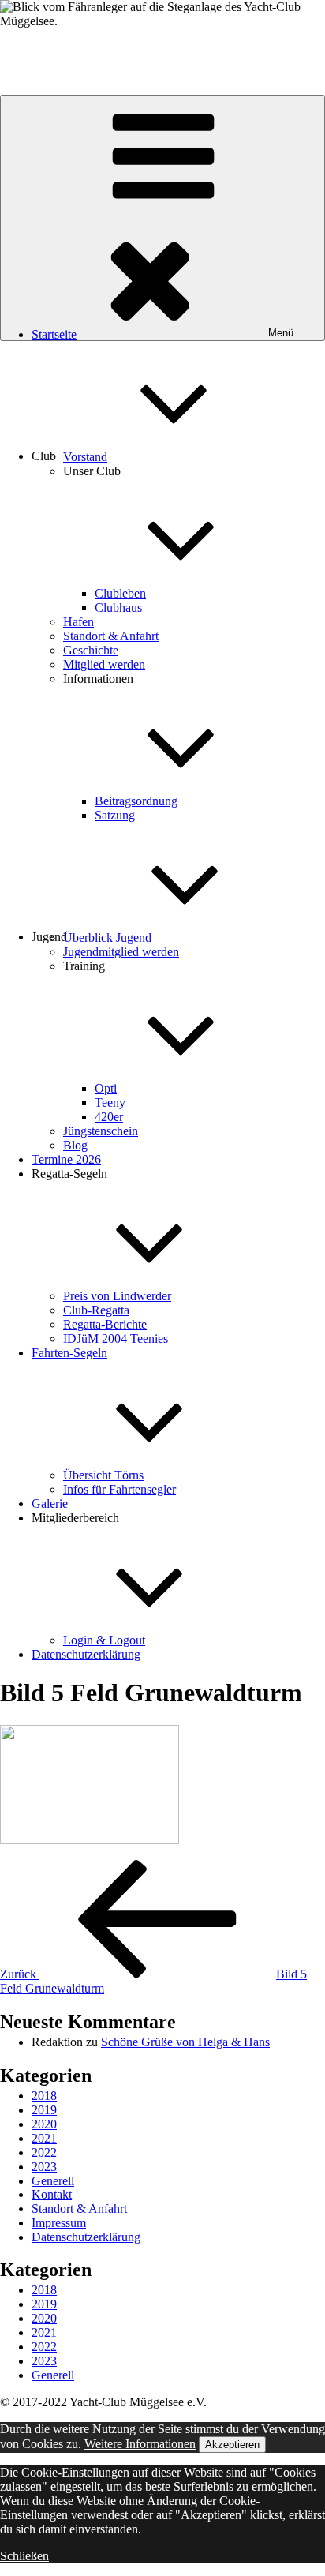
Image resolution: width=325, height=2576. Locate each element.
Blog (75, 1145)
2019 (44, 2110)
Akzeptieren (232, 2445)
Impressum (59, 2223)
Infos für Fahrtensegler (120, 1489)
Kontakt (52, 2194)
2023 (44, 2167)
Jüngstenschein (101, 1131)
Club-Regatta (96, 1310)
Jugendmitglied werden (121, 952)
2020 (44, 2124)
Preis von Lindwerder (117, 1296)
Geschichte (91, 650)
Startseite (54, 334)
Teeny (110, 1102)
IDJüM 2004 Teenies (116, 1339)
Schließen (24, 2556)
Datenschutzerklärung (86, 1654)
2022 (44, 2152)
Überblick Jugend (107, 937)
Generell (53, 2181)
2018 (44, 2096)
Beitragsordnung (136, 801)
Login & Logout (104, 1640)
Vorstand (85, 457)
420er (109, 1117)
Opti (106, 1088)
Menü (281, 333)
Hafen (78, 622)
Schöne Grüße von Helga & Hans (185, 2042)
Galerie (50, 1504)
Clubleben (120, 593)
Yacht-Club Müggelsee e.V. (69, 48)
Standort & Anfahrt (111, 636)
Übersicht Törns (103, 1475)
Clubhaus (118, 607)
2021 (44, 2138)
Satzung (115, 815)
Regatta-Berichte (105, 1324)
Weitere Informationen (140, 2444)
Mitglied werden (104, 664)
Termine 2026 (66, 1159)
